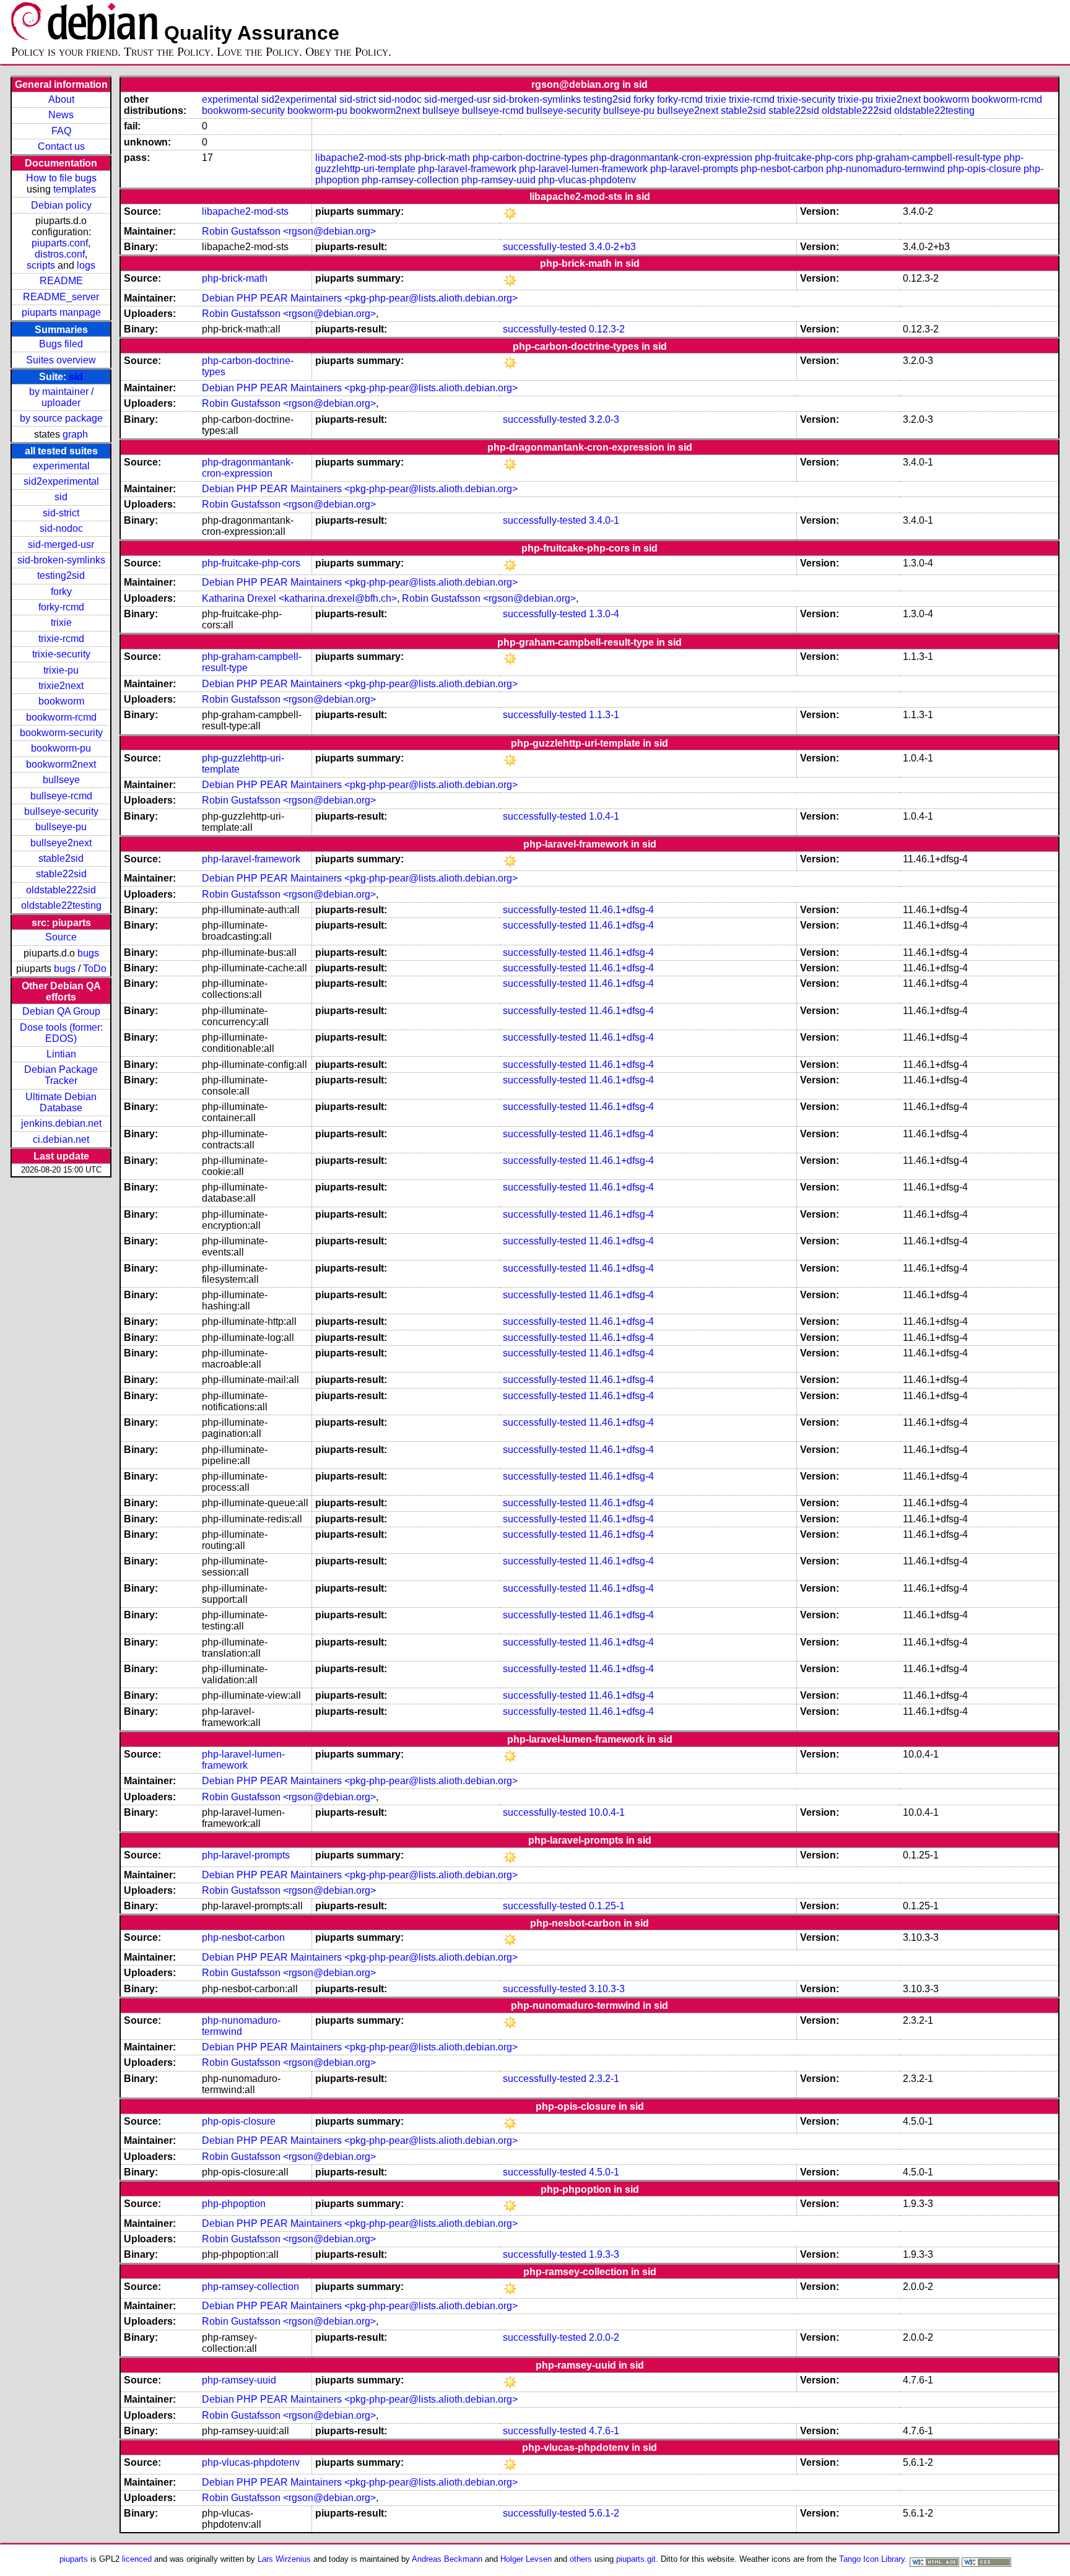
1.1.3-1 (604, 715)
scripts (41, 265)
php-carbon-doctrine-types (530, 158)
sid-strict (61, 513)
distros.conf (60, 254)
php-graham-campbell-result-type (929, 158)
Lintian (61, 1054)
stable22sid (61, 874)
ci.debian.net (61, 1139)
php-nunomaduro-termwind (885, 169)
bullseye (61, 780)
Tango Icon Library (872, 2559)
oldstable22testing (61, 905)
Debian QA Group (61, 1011)
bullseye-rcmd (61, 796)
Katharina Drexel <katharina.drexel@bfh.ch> (299, 598)
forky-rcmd (61, 607)
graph (75, 434)
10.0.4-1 (607, 1812)
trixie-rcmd (61, 639)
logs (86, 265)
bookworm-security (61, 733)
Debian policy (61, 205)
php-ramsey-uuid (498, 180)
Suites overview (61, 360)
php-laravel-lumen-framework (583, 169)
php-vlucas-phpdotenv (587, 180)
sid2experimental (61, 481)
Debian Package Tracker (61, 1075)
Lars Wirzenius (284, 2559)
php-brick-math (437, 158)
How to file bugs (61, 178)
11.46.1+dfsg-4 (621, 910)
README (61, 281)
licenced (137, 2559)
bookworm (61, 701)
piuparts (74, 2559)
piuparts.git (636, 2559)
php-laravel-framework (467, 169)
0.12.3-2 (607, 329)
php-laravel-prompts (694, 169)
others (581, 2559)
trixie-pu (61, 670)
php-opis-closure (984, 169)
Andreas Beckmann (447, 2559)
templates (75, 189)
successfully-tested (545, 247)
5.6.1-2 (604, 2513)
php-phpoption (234, 2204)
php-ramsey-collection (410, 180)
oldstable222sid (61, 890)
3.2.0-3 (604, 419)
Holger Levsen (526, 2559)
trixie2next (61, 686)
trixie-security (61, 654)
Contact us (61, 146)
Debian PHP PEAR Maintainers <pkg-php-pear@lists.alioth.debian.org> (360, 298)
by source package (61, 418)
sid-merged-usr (61, 544)
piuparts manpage (61, 312)
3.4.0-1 (604, 520)
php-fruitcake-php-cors (804, 158)
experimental (61, 466)
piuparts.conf (60, 243)
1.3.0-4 (604, 614)
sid (76, 377)
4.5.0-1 (604, 2172)
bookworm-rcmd (61, 717)
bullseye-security (61, 811)
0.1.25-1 (607, 1906)
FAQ (61, 131)
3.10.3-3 (607, 1989)
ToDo (95, 969)
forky (61, 592)
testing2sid (61, 575)
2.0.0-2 (604, 2337)
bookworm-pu (61, 748)
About (61, 99)
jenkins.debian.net (61, 1123)
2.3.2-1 (604, 2079)
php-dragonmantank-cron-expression (671, 158)
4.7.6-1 (604, 2431)
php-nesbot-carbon (782, 169)
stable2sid (61, 858)
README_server (61, 297)
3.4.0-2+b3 (612, 247)
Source (61, 937)
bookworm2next (61, 764)
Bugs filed (61, 344)
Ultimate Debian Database (61, 1102)
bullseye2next (61, 843)
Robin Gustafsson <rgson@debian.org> (289, 231)
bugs (88, 953)
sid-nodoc (61, 528)
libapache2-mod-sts (359, 158)
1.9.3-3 (604, 2254)
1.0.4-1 (604, 816)
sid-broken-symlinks (61, 560)
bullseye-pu (61, 827)
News (61, 115)
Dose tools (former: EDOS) (61, 1033)
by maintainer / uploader (61, 397)
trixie (61, 622)
